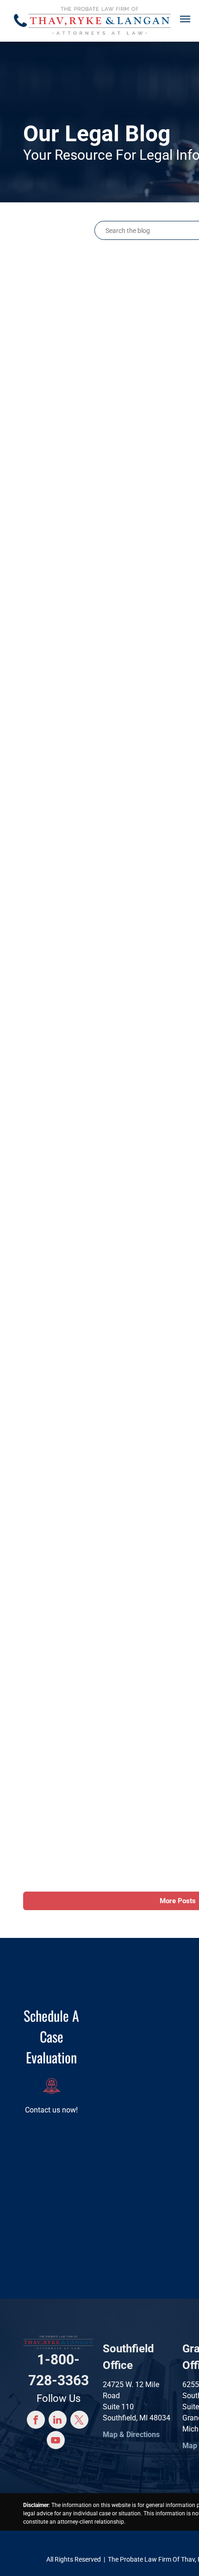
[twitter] (79, 2421)
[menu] (185, 19)
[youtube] (56, 2441)
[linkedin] (58, 2421)
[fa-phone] (20, 29)
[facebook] (36, 2421)
